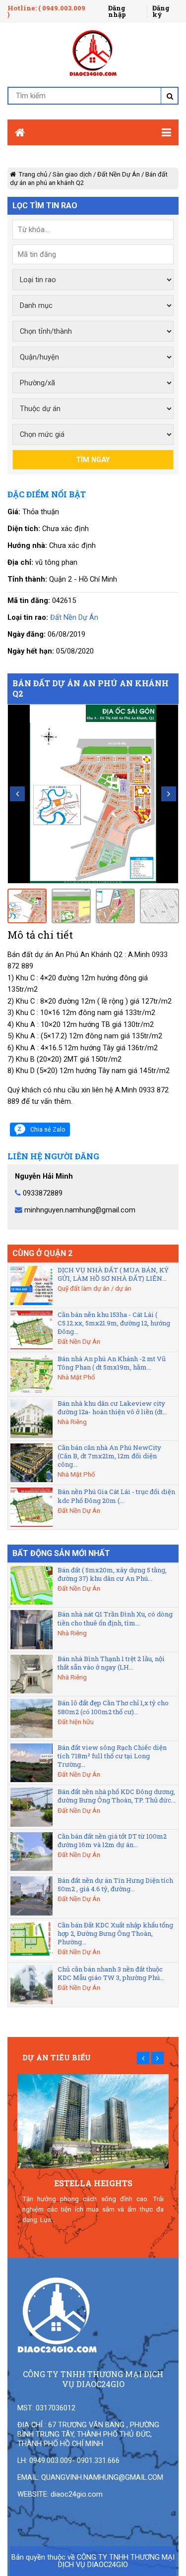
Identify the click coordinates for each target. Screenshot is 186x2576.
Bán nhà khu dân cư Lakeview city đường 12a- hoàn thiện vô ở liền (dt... (112, 1408)
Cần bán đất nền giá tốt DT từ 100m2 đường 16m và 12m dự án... (112, 1840)
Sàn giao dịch (72, 174)
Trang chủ (33, 174)
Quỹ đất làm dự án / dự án (94, 1288)
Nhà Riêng (72, 1422)
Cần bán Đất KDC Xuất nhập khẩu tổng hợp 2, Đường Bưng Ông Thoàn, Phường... (115, 1933)
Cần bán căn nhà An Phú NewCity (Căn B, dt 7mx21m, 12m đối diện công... (109, 1456)
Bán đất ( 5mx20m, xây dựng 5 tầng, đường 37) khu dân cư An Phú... (112, 1574)
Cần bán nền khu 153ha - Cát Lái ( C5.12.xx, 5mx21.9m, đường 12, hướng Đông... (114, 1323)
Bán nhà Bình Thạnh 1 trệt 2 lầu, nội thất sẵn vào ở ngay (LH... (111, 1663)
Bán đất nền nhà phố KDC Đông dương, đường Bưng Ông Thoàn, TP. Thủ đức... (117, 1796)
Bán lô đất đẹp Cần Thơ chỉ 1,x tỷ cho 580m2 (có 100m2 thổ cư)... (113, 1707)
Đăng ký (161, 11)
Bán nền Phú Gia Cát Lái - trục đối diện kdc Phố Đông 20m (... (116, 1496)
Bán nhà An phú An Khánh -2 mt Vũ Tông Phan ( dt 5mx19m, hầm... (112, 1363)
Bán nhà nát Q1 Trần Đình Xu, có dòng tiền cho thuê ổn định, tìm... (115, 1618)
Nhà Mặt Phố (76, 1377)
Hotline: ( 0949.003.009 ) (46, 11)
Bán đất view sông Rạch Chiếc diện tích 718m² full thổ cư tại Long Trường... (112, 1756)
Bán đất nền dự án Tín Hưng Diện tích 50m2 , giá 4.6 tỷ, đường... (115, 1885)
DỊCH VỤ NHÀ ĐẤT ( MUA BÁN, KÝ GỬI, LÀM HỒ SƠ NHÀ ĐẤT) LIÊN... (113, 1274)
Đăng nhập (117, 11)
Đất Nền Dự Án (119, 174)
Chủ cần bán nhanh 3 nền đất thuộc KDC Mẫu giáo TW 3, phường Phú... (111, 1973)
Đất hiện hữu (76, 1722)
